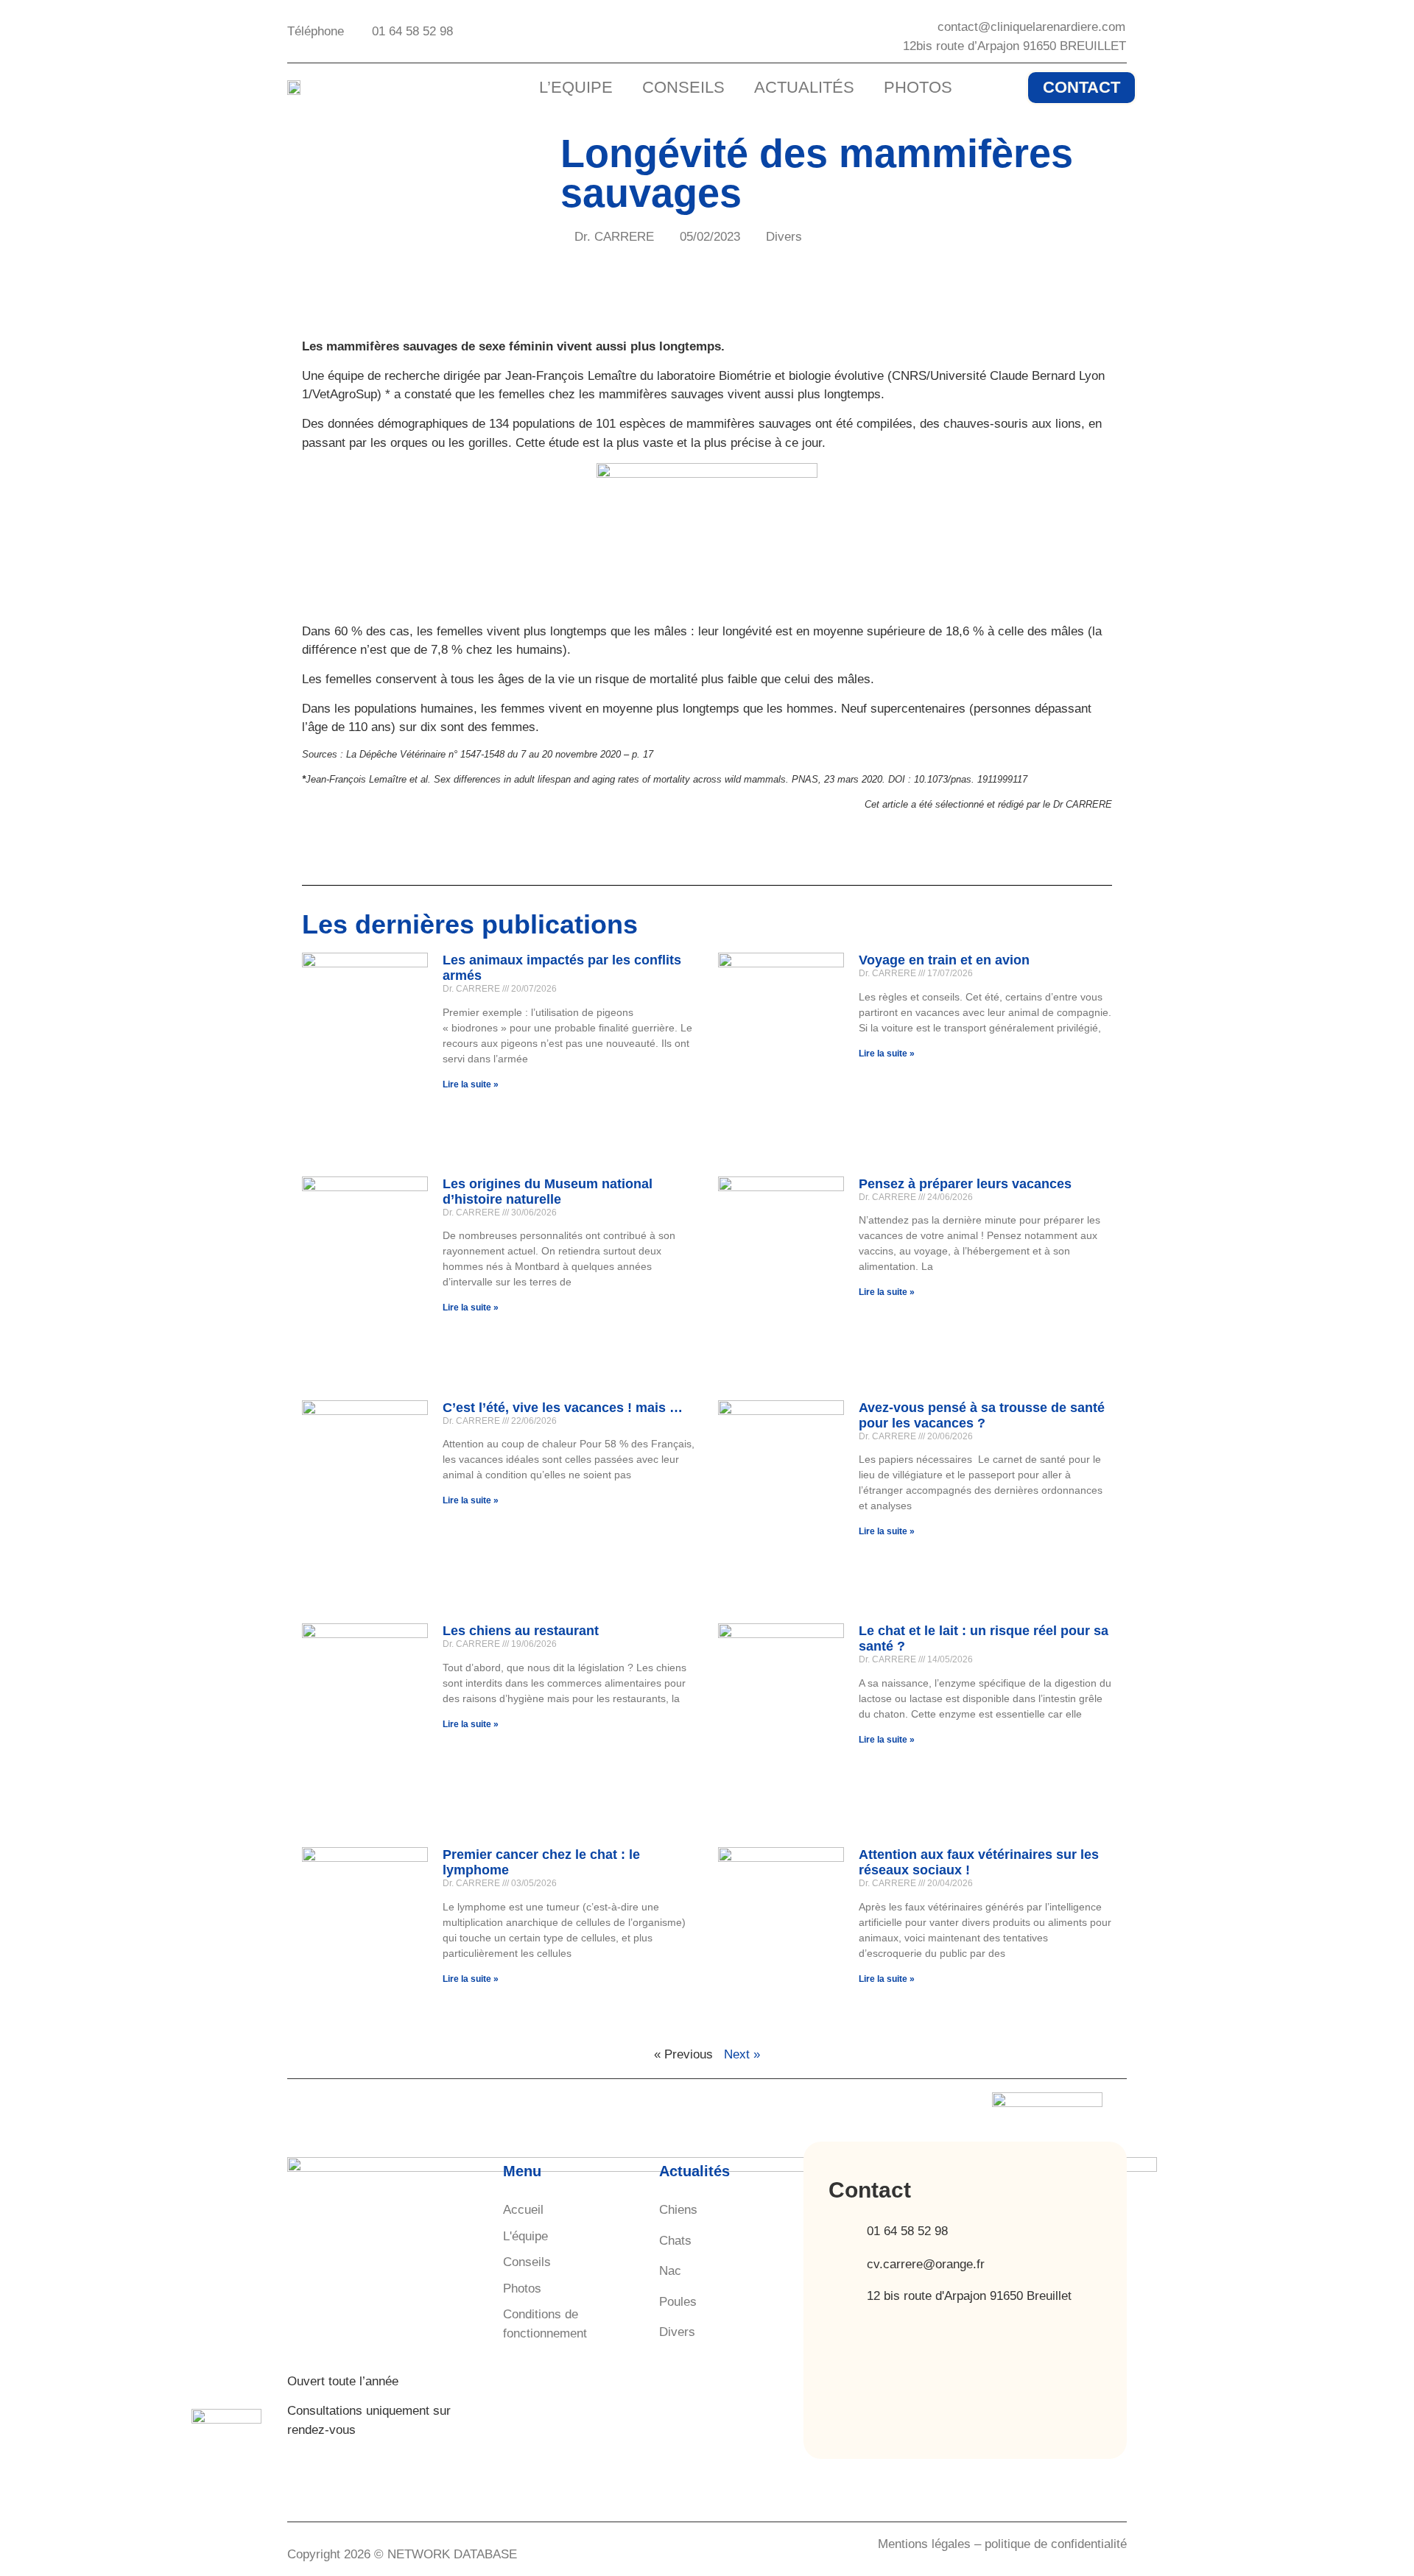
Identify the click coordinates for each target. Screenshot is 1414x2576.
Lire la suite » (471, 1084)
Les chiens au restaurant (521, 1631)
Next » (742, 2054)
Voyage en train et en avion (944, 960)
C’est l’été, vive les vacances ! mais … (563, 1408)
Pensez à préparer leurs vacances (965, 1184)
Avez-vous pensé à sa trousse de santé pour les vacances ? (982, 1415)
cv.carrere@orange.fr (926, 2264)
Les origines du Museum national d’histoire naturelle (548, 1192)
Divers (784, 237)
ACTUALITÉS (804, 87)
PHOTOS (918, 87)
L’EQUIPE (576, 87)
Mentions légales (924, 2544)
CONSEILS (683, 87)
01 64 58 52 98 (907, 2231)
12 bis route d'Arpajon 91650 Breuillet (969, 2296)
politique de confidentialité (1056, 2544)
